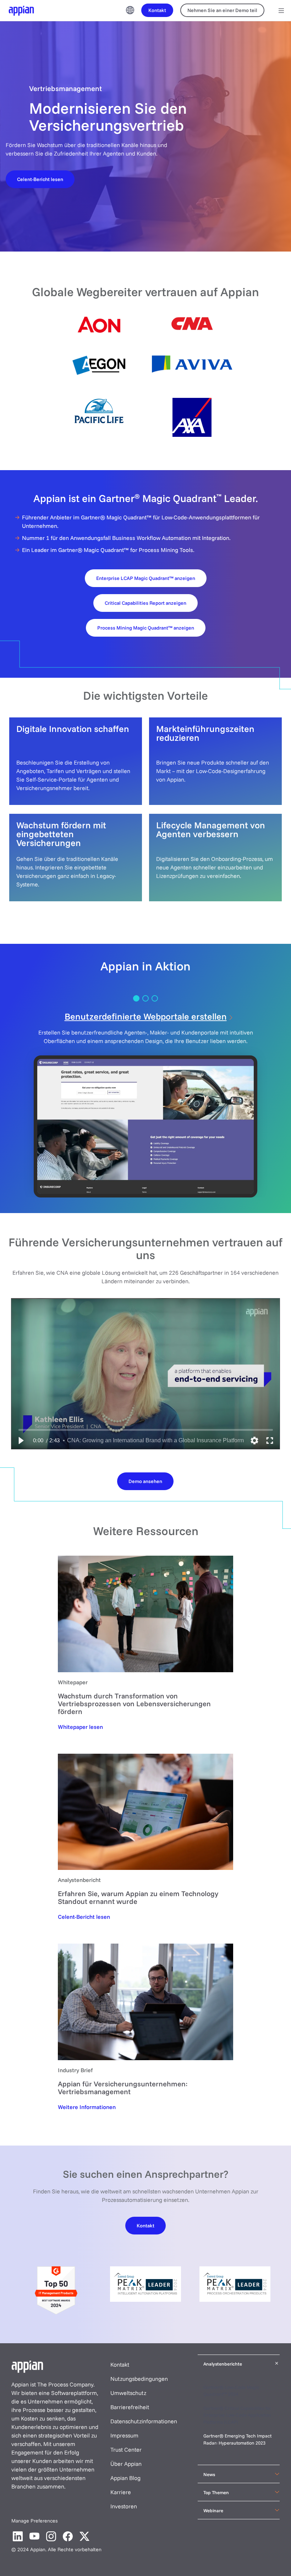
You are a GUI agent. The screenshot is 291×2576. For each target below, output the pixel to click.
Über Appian (126, 2464)
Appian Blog (125, 2478)
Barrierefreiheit (130, 2407)
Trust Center (126, 2450)
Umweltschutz (128, 2393)
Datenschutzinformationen (144, 2421)
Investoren (124, 2506)
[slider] (146, 1430)
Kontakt (120, 2364)
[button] (21, 1441)
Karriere (121, 2492)
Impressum (124, 2435)
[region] (145, 1374)
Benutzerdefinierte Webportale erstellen (146, 1016)
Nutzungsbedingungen (139, 2379)
